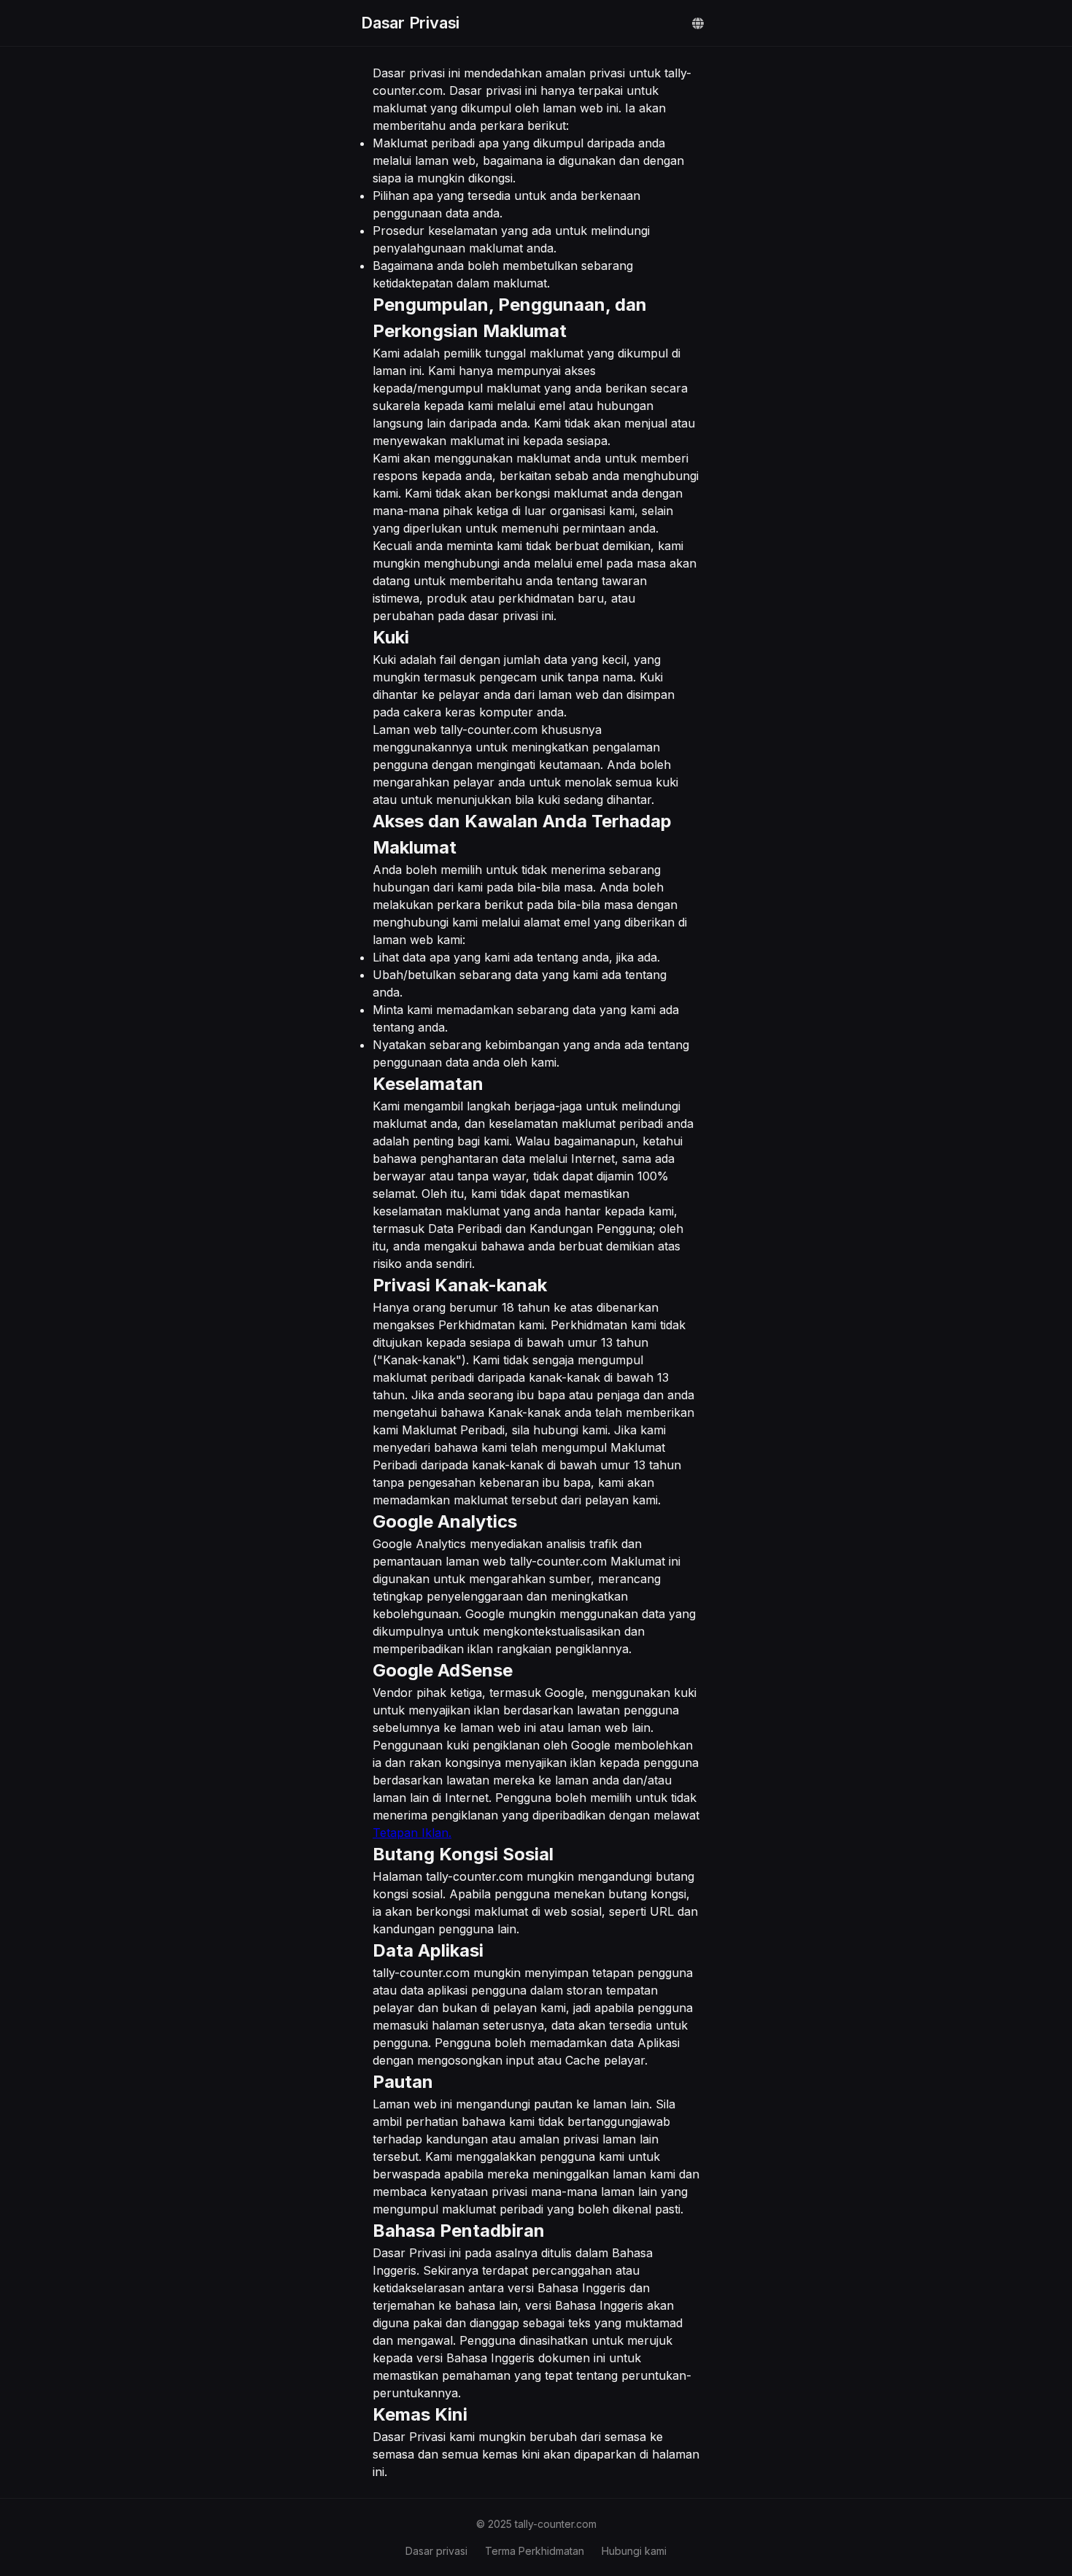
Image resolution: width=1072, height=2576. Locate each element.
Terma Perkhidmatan (535, 2551)
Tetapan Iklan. (412, 1833)
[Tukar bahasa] (698, 23)
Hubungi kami (634, 2551)
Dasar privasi (436, 2551)
